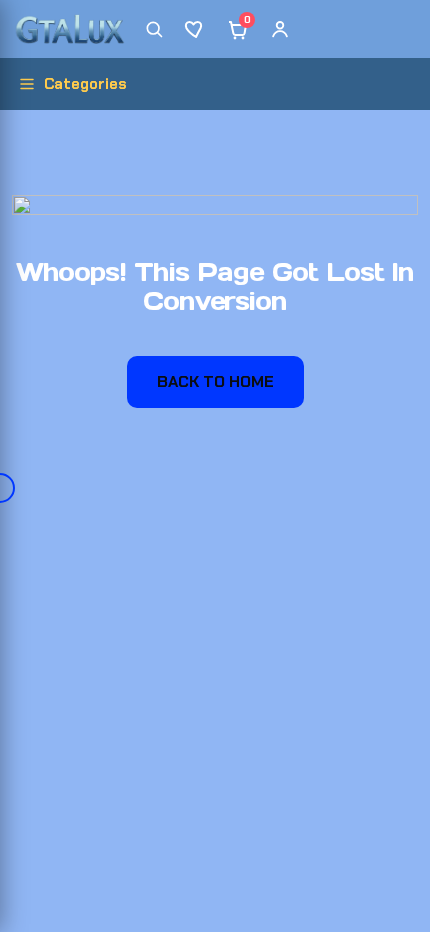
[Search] (154, 29)
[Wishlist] (196, 29)
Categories (85, 84)
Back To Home (215, 381)
